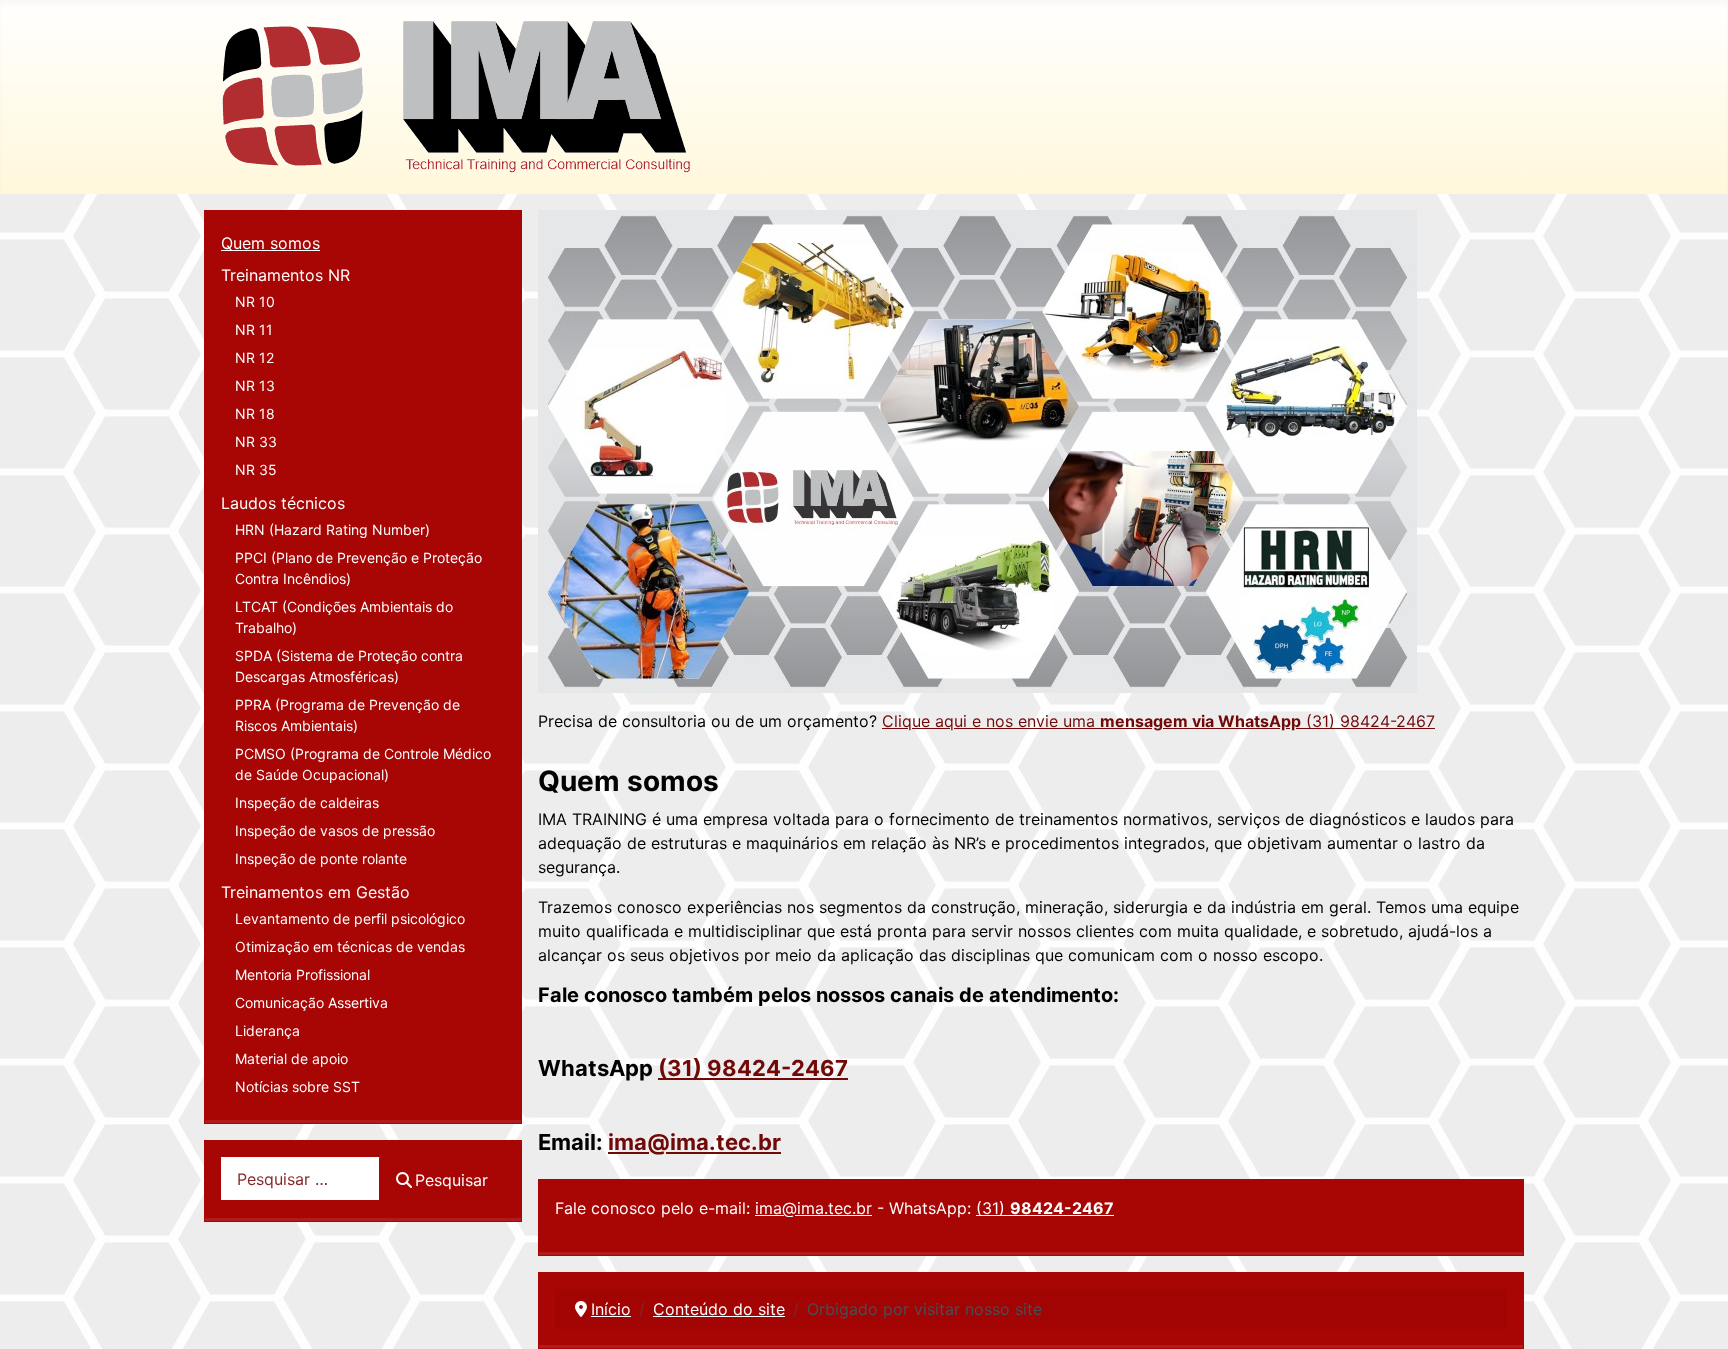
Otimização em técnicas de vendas (350, 946)
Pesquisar (451, 1180)
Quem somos (270, 243)
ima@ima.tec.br (694, 1142)
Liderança (267, 1030)
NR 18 (255, 413)
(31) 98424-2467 (753, 1068)
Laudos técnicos (283, 503)
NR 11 (254, 329)
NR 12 (254, 357)
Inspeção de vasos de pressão (335, 830)
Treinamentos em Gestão (315, 892)
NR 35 (256, 469)
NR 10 (255, 301)
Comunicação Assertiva (311, 1002)
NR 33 (256, 441)
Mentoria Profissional (302, 974)
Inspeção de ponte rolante (321, 858)
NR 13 (255, 385)
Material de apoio (291, 1058)
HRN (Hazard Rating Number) (332, 529)
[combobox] (300, 1178)
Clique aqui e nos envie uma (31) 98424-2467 (1158, 721)
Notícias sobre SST (297, 1086)
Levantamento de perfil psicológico (350, 918)
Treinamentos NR (285, 275)
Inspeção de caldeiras (307, 802)
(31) (1045, 1208)
